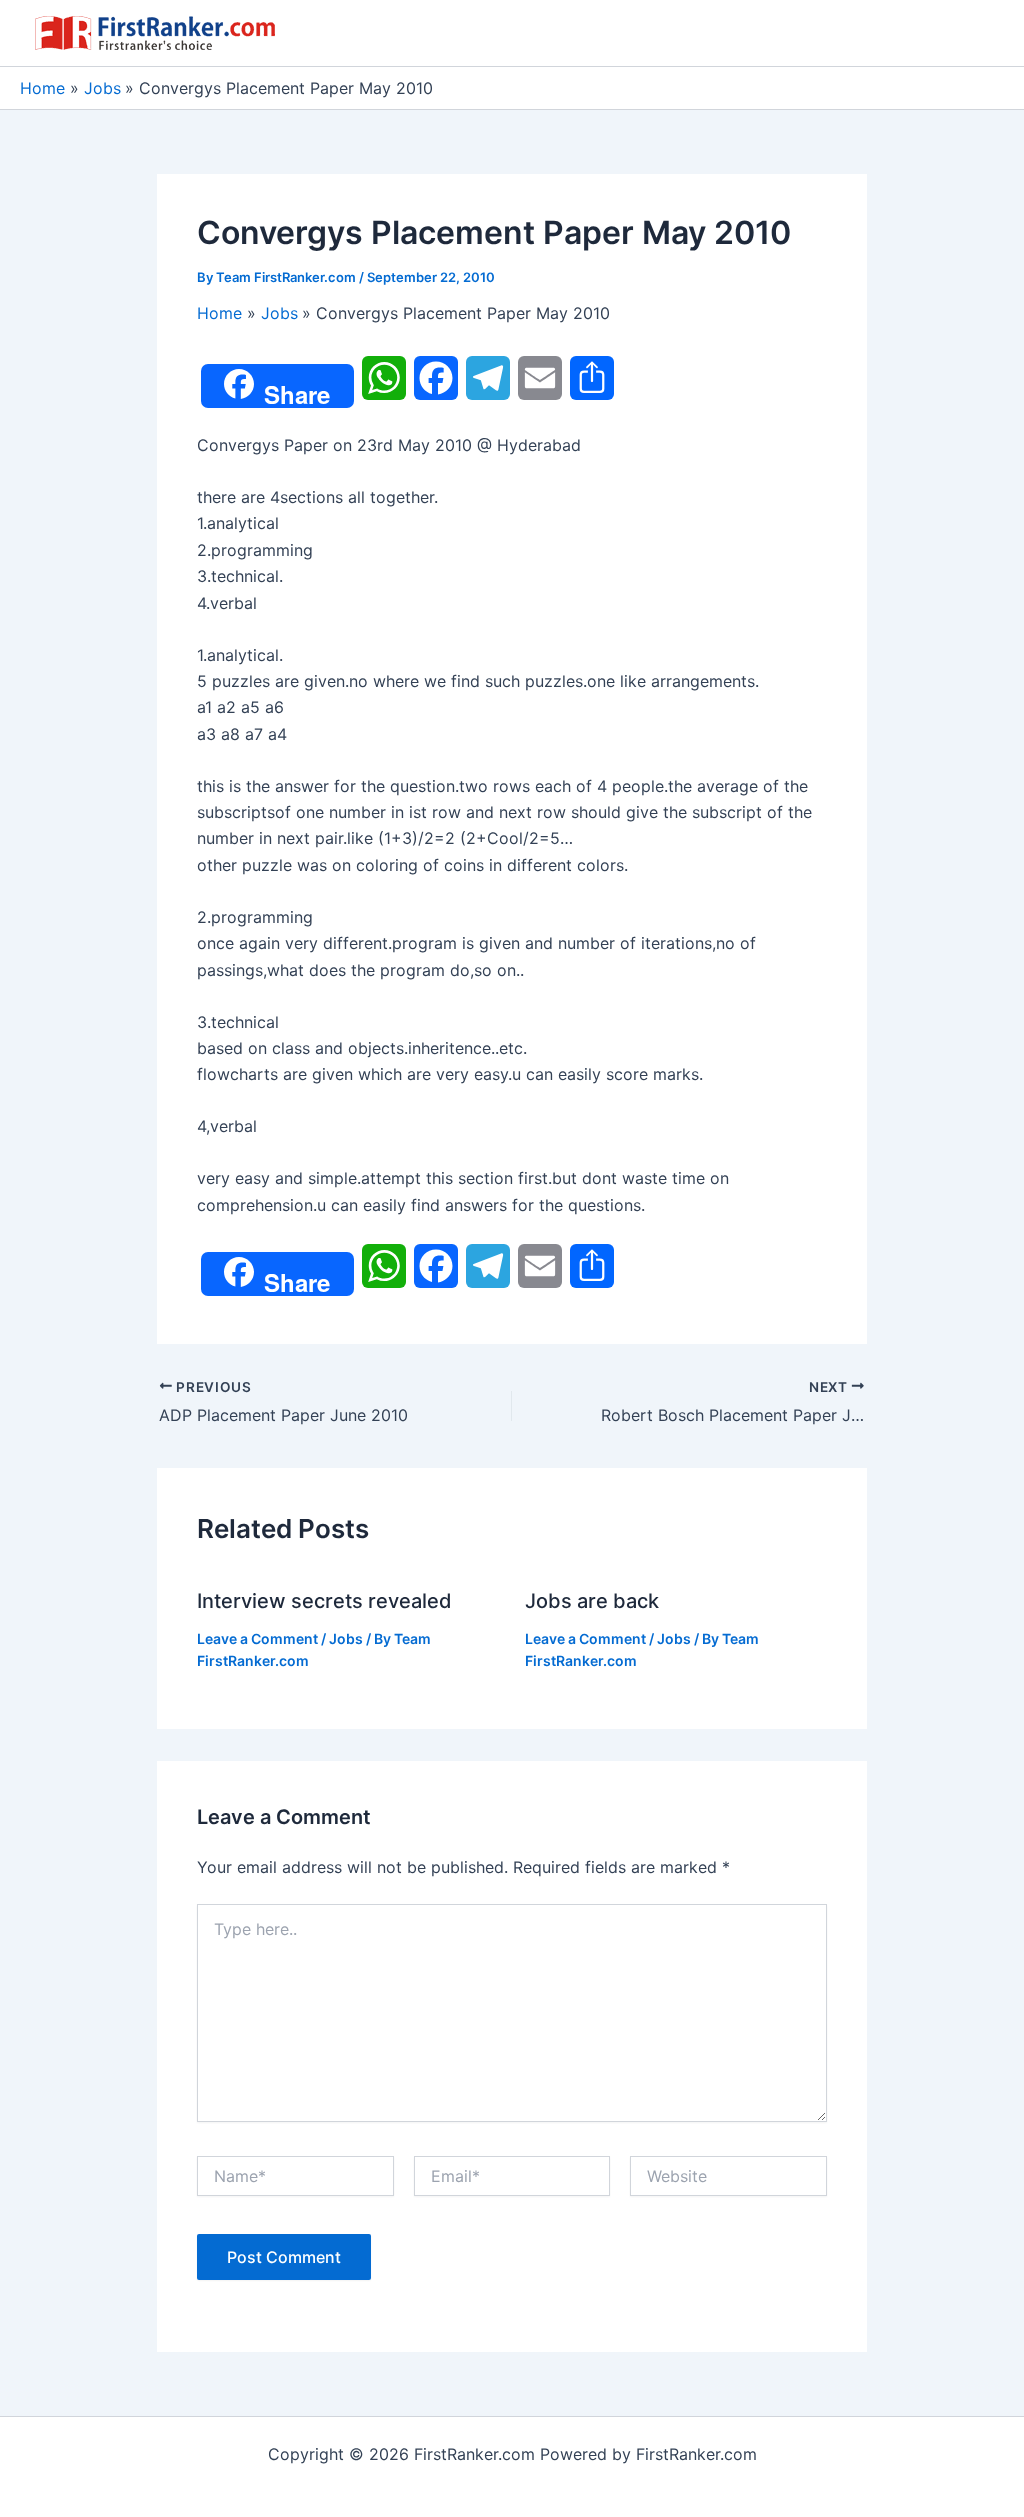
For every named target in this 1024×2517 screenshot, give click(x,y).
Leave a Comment (257, 1638)
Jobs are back (592, 1601)
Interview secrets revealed (324, 1601)
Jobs (346, 1638)
